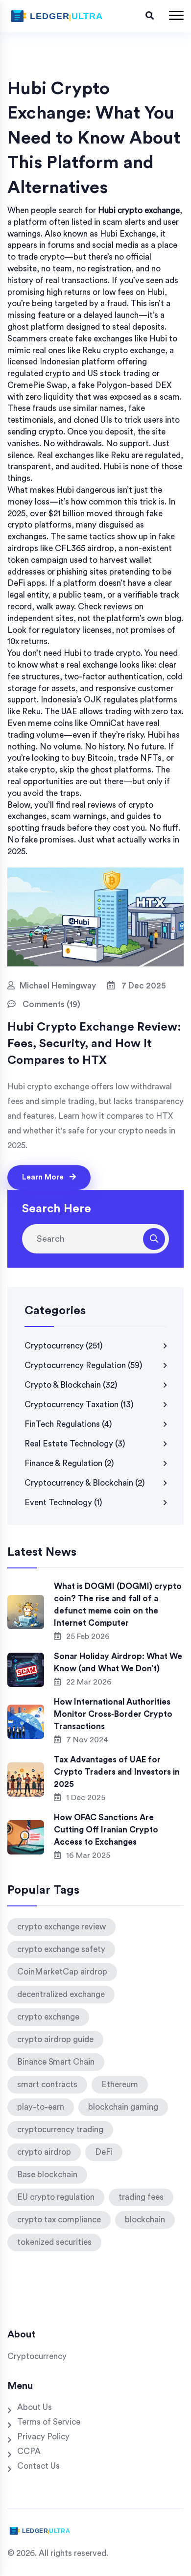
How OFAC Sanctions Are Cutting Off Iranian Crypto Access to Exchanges (106, 1830)
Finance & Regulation (69, 1463)
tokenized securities (54, 2242)
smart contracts (47, 2084)
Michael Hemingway (58, 986)
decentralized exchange (61, 1994)
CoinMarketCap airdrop (62, 1972)
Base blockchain (47, 2175)
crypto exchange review (61, 1927)
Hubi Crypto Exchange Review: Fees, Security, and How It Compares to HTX (94, 1044)
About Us (35, 2407)
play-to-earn (41, 2107)
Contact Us (38, 2466)
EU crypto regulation (56, 2197)
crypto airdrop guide (55, 2039)
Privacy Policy (43, 2437)
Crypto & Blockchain (71, 1385)
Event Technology (63, 1503)
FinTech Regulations (68, 1424)
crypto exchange (48, 2017)
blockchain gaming (123, 2107)
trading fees (141, 2197)
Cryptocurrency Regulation (84, 1365)
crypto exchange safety (61, 1949)
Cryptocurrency (64, 1346)
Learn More (44, 1177)
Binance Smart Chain (56, 2062)
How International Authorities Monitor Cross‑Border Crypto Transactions (113, 1714)
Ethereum (120, 2084)
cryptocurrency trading (60, 2130)
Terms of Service (49, 2422)
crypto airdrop (44, 2152)
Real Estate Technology (75, 1444)
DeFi (104, 2152)
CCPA (29, 2451)
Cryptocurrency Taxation (79, 1405)
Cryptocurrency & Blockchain (85, 1483)
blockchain (145, 2220)
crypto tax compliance (59, 2220)
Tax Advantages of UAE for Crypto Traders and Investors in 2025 (117, 1772)
